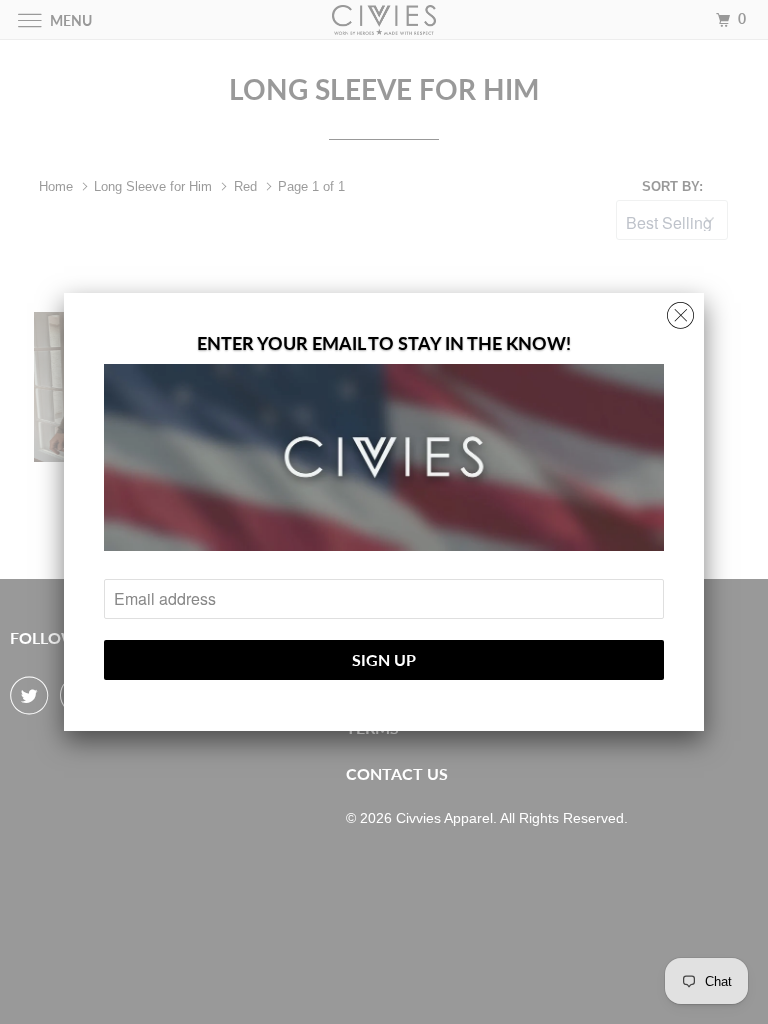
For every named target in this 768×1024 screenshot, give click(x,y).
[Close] (680, 310)
